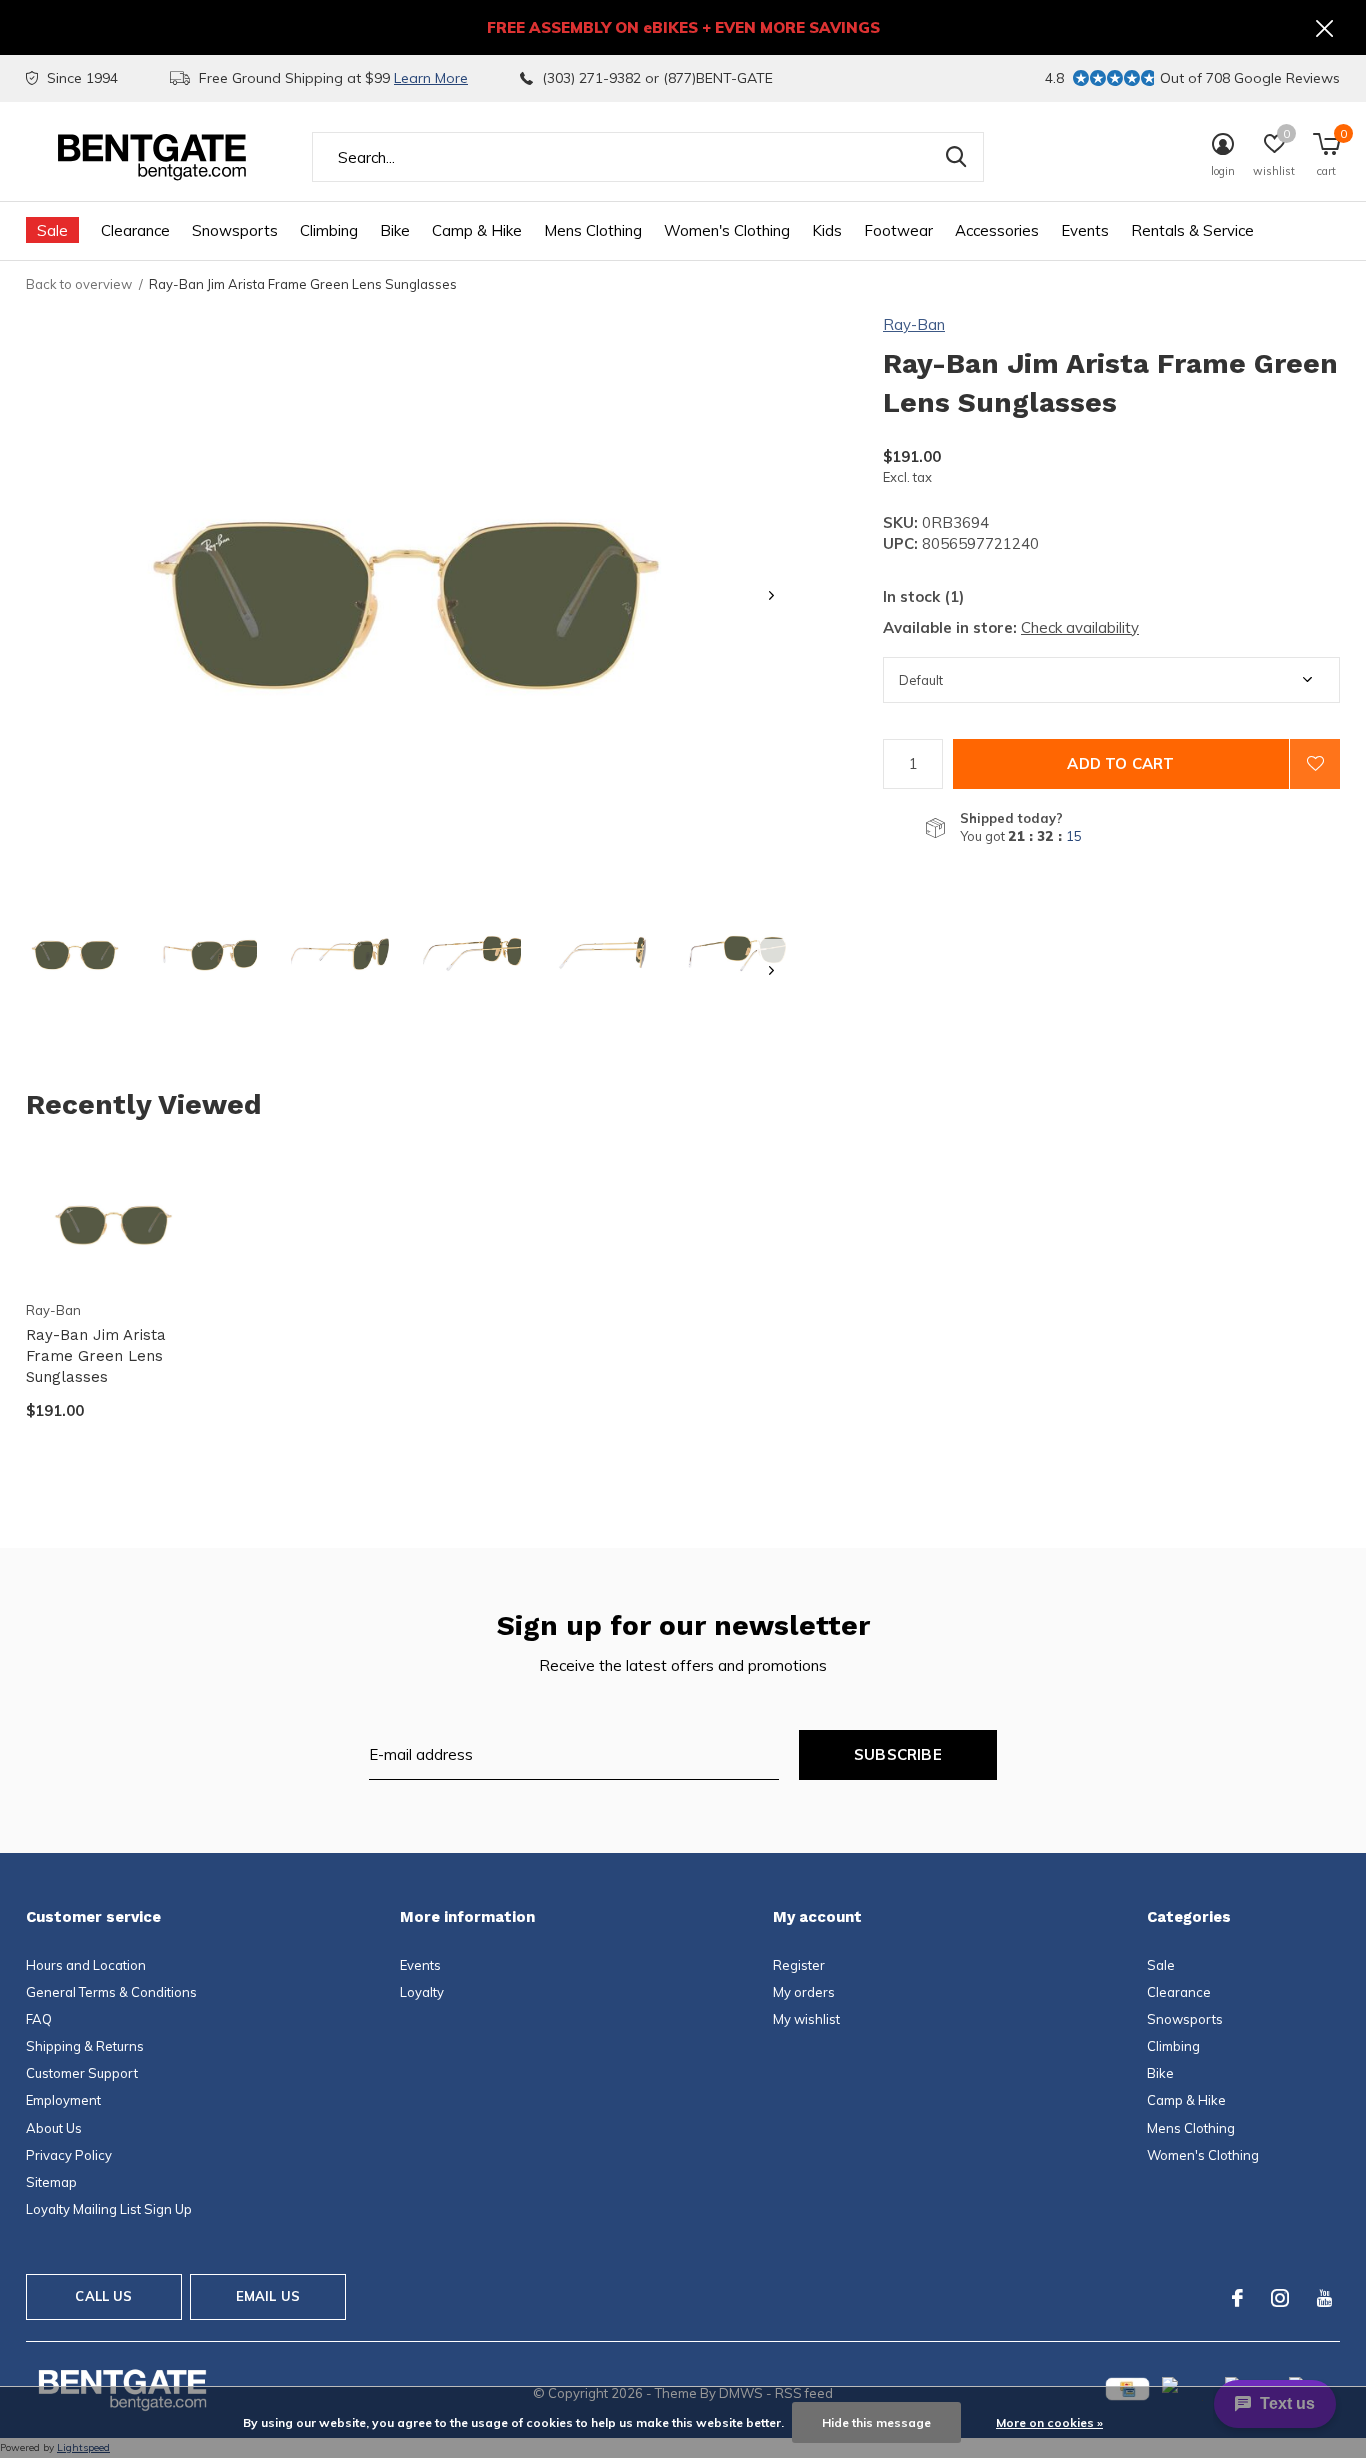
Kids (827, 230)
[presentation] (771, 595)
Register (799, 1965)
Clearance (135, 230)
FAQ (39, 2019)
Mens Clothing (593, 230)
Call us (103, 2296)
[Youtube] (1324, 2298)
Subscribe (898, 1754)
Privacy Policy (69, 2155)
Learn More (431, 78)
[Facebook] (1237, 2298)
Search (956, 157)
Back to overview (79, 284)
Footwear (898, 230)
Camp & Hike (477, 230)
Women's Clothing (727, 230)
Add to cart (1120, 763)
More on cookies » (1049, 2422)
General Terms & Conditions (111, 1992)
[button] (75, 953)
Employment (63, 2100)
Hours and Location (86, 1965)
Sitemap (51, 2182)
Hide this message (876, 2422)
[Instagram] (1280, 2298)
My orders (804, 1992)
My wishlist (806, 2019)
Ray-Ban (914, 324)
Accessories (997, 230)
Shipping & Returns (85, 2046)
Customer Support (82, 2073)
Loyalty (422, 1992)
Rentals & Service (1192, 230)
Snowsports (235, 230)
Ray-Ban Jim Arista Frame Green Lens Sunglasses (96, 1356)
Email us (268, 2296)
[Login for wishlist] (1315, 764)
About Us (54, 2128)
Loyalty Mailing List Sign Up (109, 2209)
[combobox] (648, 157)
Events (1085, 230)
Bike (395, 230)
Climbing (329, 230)
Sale (52, 230)
